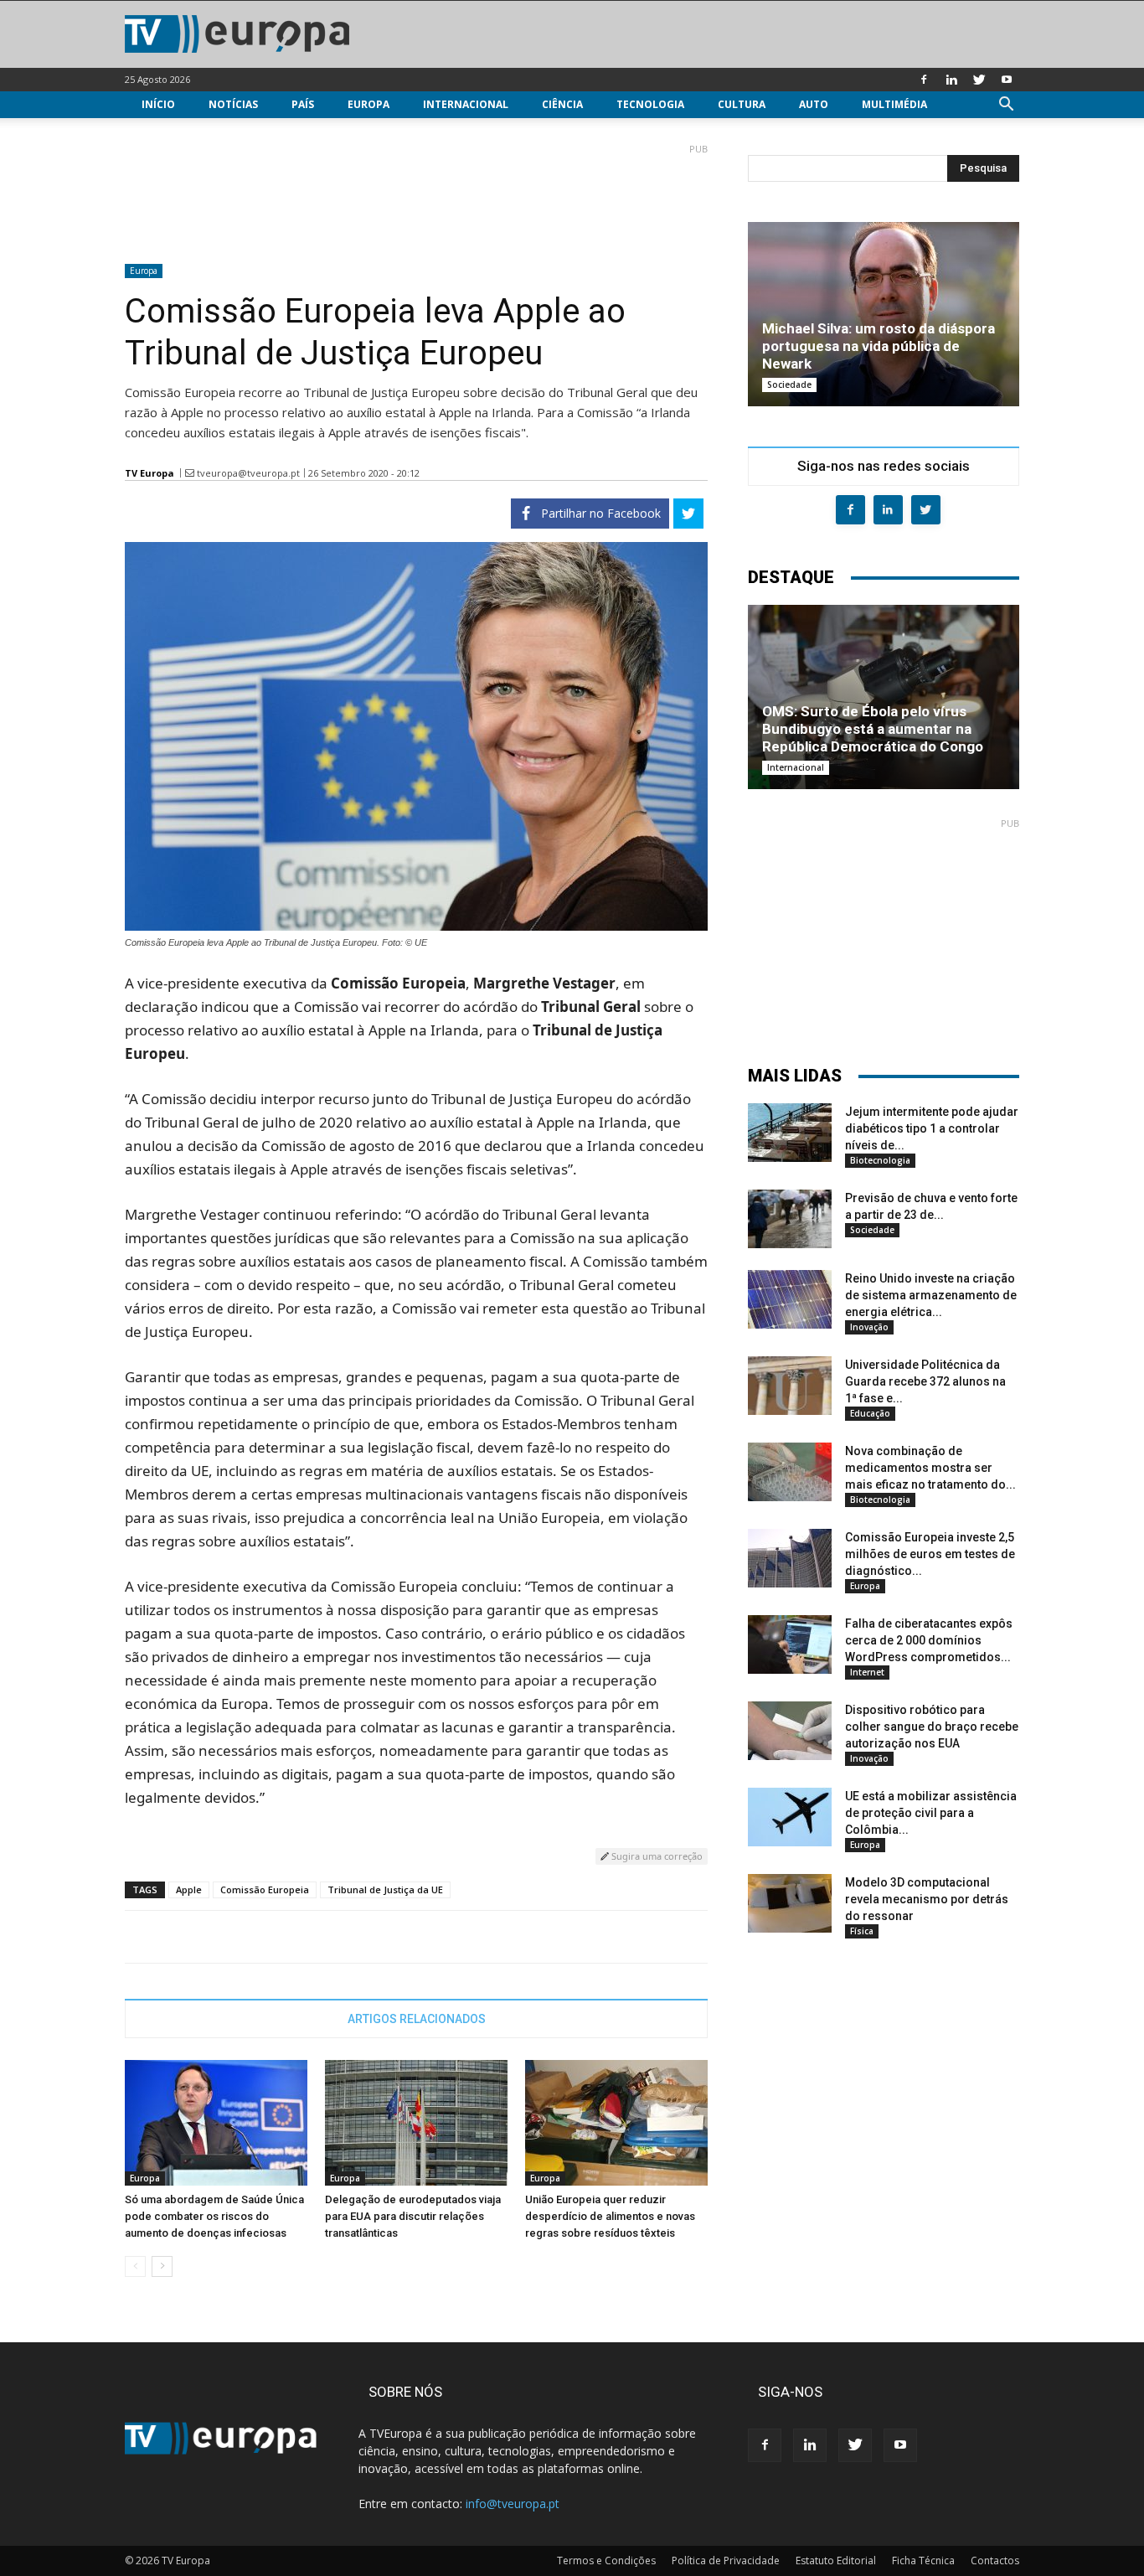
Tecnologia (650, 104)
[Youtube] (1007, 80)
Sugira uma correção (656, 1856)
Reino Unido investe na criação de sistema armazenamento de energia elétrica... (931, 1295)
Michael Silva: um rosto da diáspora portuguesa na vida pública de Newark (879, 346)
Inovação (869, 1327)
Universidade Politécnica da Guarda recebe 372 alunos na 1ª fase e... (925, 1381)
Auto (814, 104)
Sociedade (789, 385)
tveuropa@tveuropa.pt (248, 473)
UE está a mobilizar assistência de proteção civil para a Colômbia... (931, 1813)
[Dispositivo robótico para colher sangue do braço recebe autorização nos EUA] (790, 1731)
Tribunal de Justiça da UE (385, 1889)
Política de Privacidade (726, 2561)
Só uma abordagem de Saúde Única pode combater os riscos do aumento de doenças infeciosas (214, 2216)
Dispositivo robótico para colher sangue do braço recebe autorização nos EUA (932, 1727)
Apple (189, 1889)
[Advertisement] (416, 197)
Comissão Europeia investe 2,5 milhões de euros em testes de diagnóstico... (930, 1554)
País (303, 104)
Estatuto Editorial (836, 2561)
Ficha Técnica (923, 2561)
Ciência (562, 104)
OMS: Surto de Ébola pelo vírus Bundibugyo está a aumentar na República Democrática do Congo (873, 729)
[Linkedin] (951, 80)
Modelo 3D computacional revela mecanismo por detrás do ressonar (927, 1899)
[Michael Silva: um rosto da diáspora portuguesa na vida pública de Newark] (884, 314)
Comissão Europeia (265, 1889)
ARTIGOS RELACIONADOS (417, 2019)
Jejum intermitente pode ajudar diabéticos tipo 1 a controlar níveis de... (932, 1128)
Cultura (742, 104)
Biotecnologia (880, 1160)
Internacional (466, 104)
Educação (870, 1413)
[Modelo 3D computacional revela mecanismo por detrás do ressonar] (790, 1903)
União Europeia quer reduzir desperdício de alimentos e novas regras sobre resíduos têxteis (610, 2216)
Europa (368, 104)
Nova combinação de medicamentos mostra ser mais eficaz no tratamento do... (930, 1468)
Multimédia (894, 104)
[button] (1006, 106)
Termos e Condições (606, 2561)
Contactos (995, 2561)
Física (862, 1931)
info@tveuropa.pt (513, 2504)
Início (158, 104)
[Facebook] (924, 80)
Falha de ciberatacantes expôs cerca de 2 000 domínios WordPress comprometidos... (929, 1640)
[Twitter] (979, 80)
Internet (867, 1672)
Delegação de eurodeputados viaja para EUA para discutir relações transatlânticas (413, 2216)
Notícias (233, 104)
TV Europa (149, 473)
